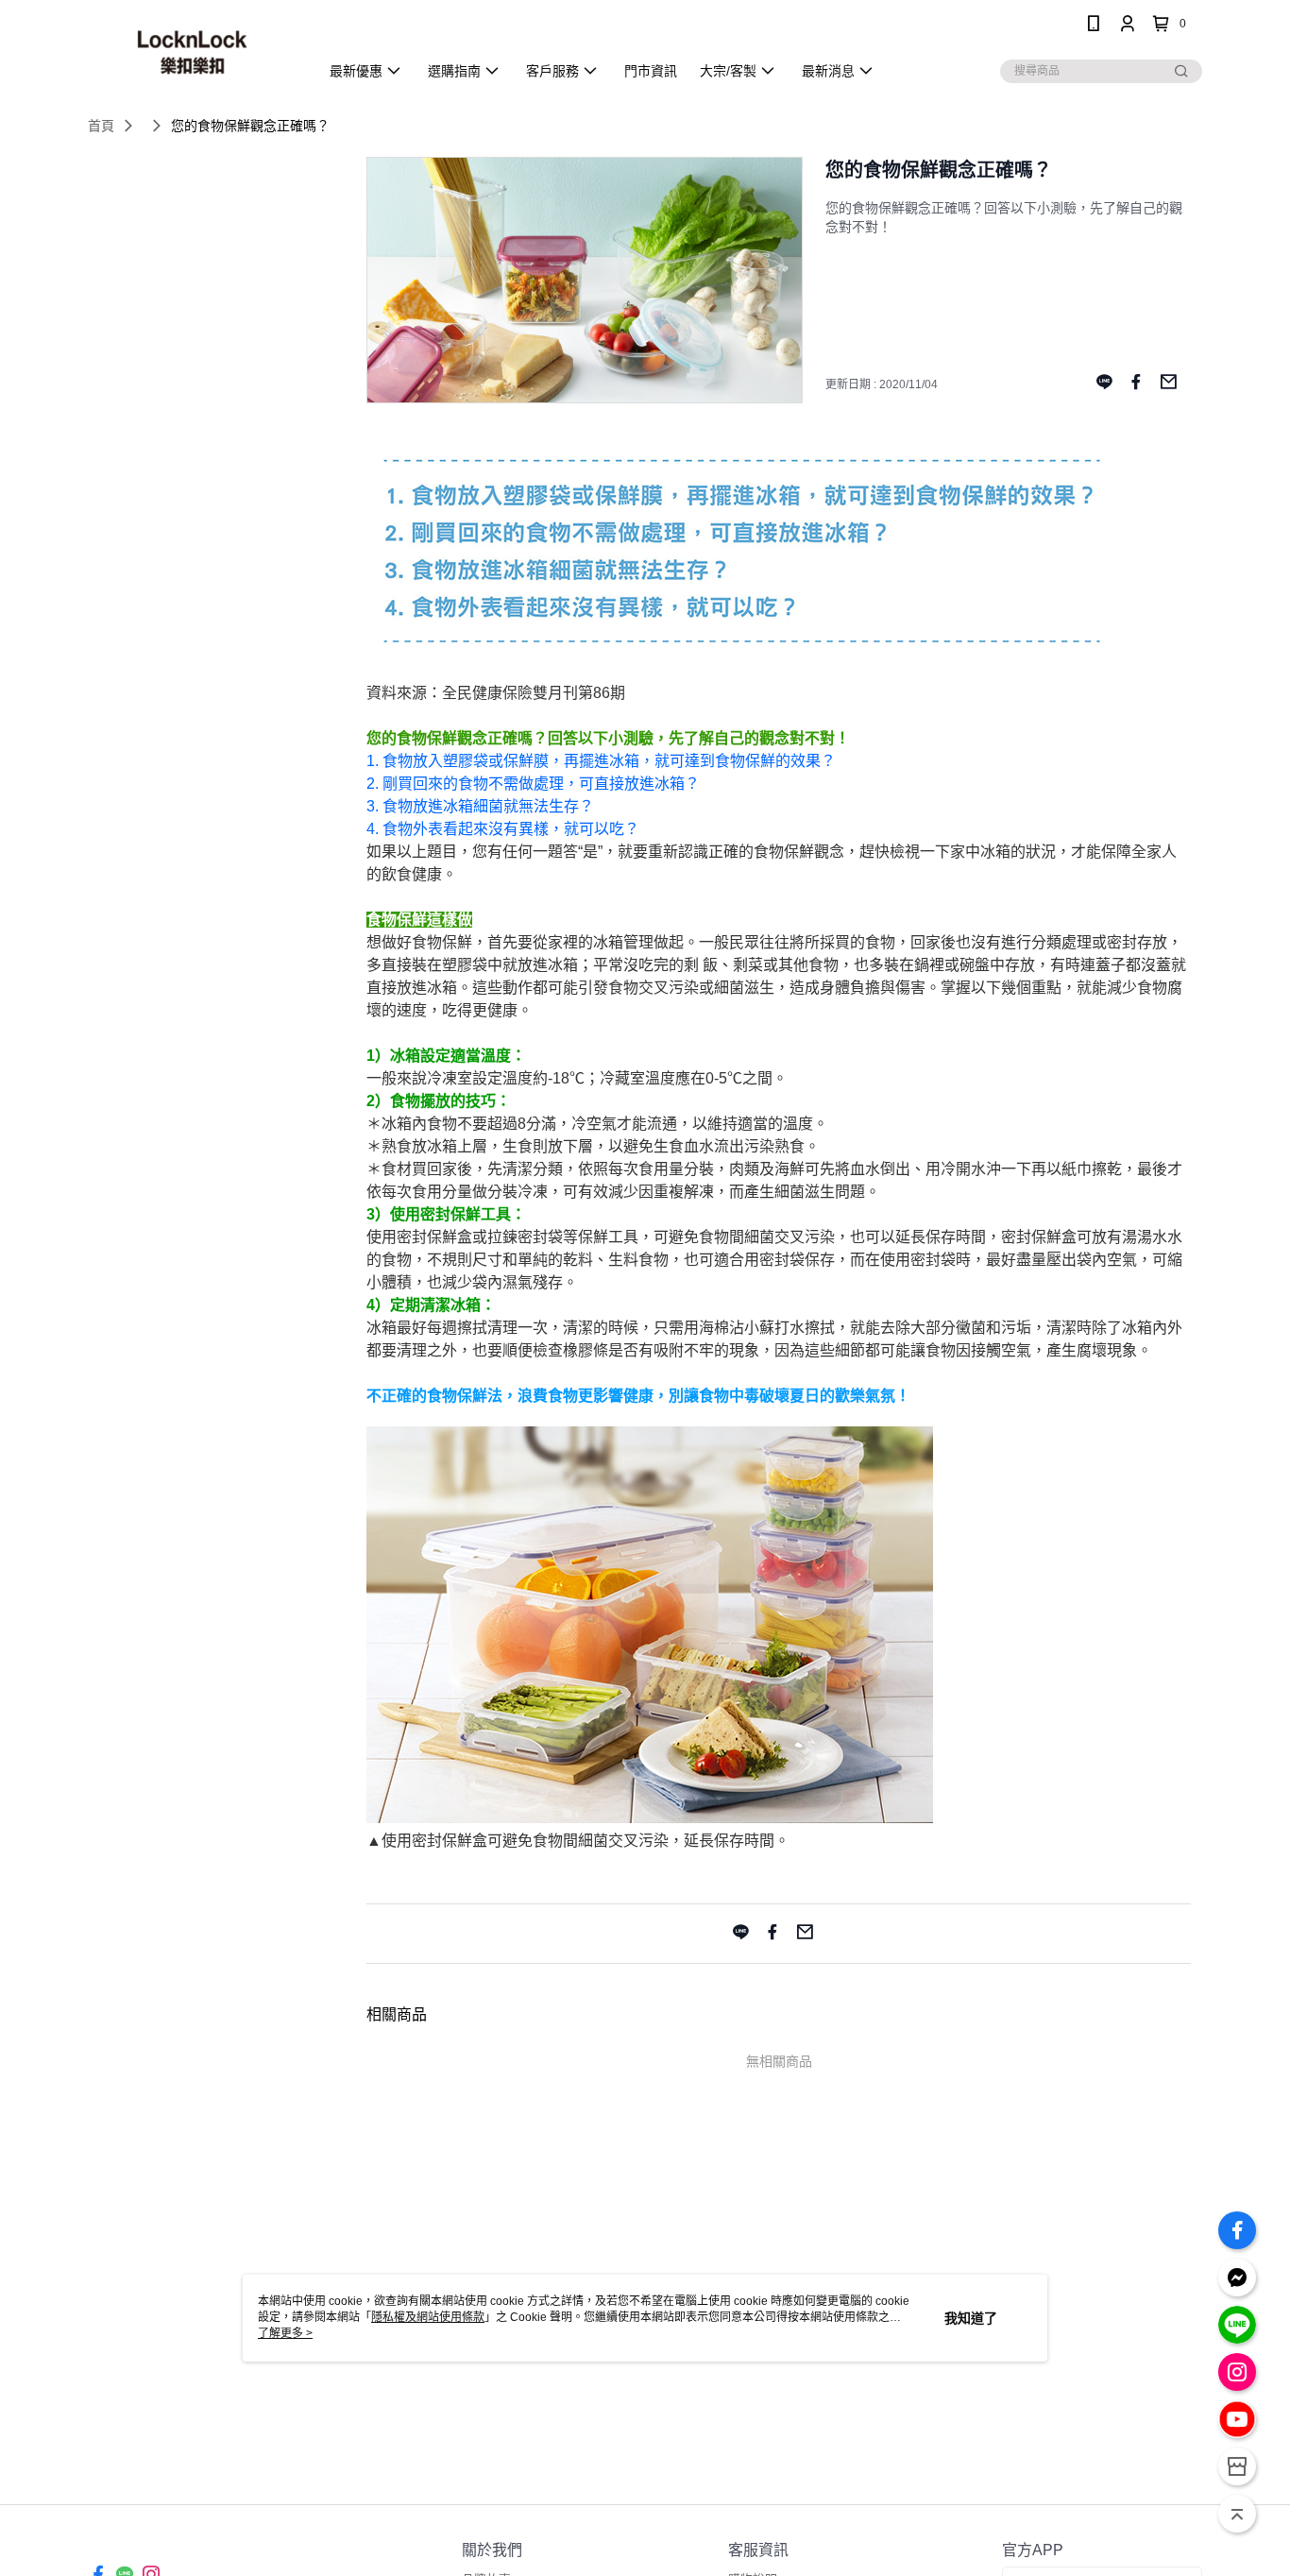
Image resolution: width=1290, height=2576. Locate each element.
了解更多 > (285, 2333)
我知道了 (971, 2318)
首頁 (101, 126)
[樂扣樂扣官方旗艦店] (192, 50)
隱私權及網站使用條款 (428, 2317)
